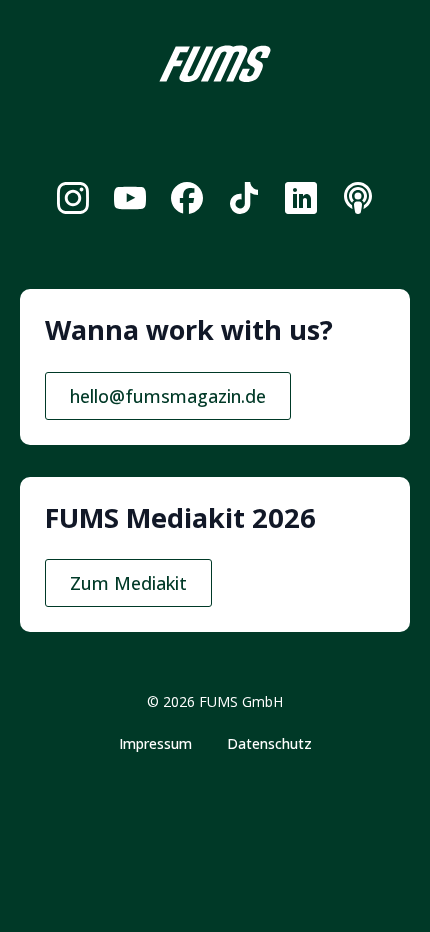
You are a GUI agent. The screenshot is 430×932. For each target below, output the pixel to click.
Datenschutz (269, 744)
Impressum (155, 744)
